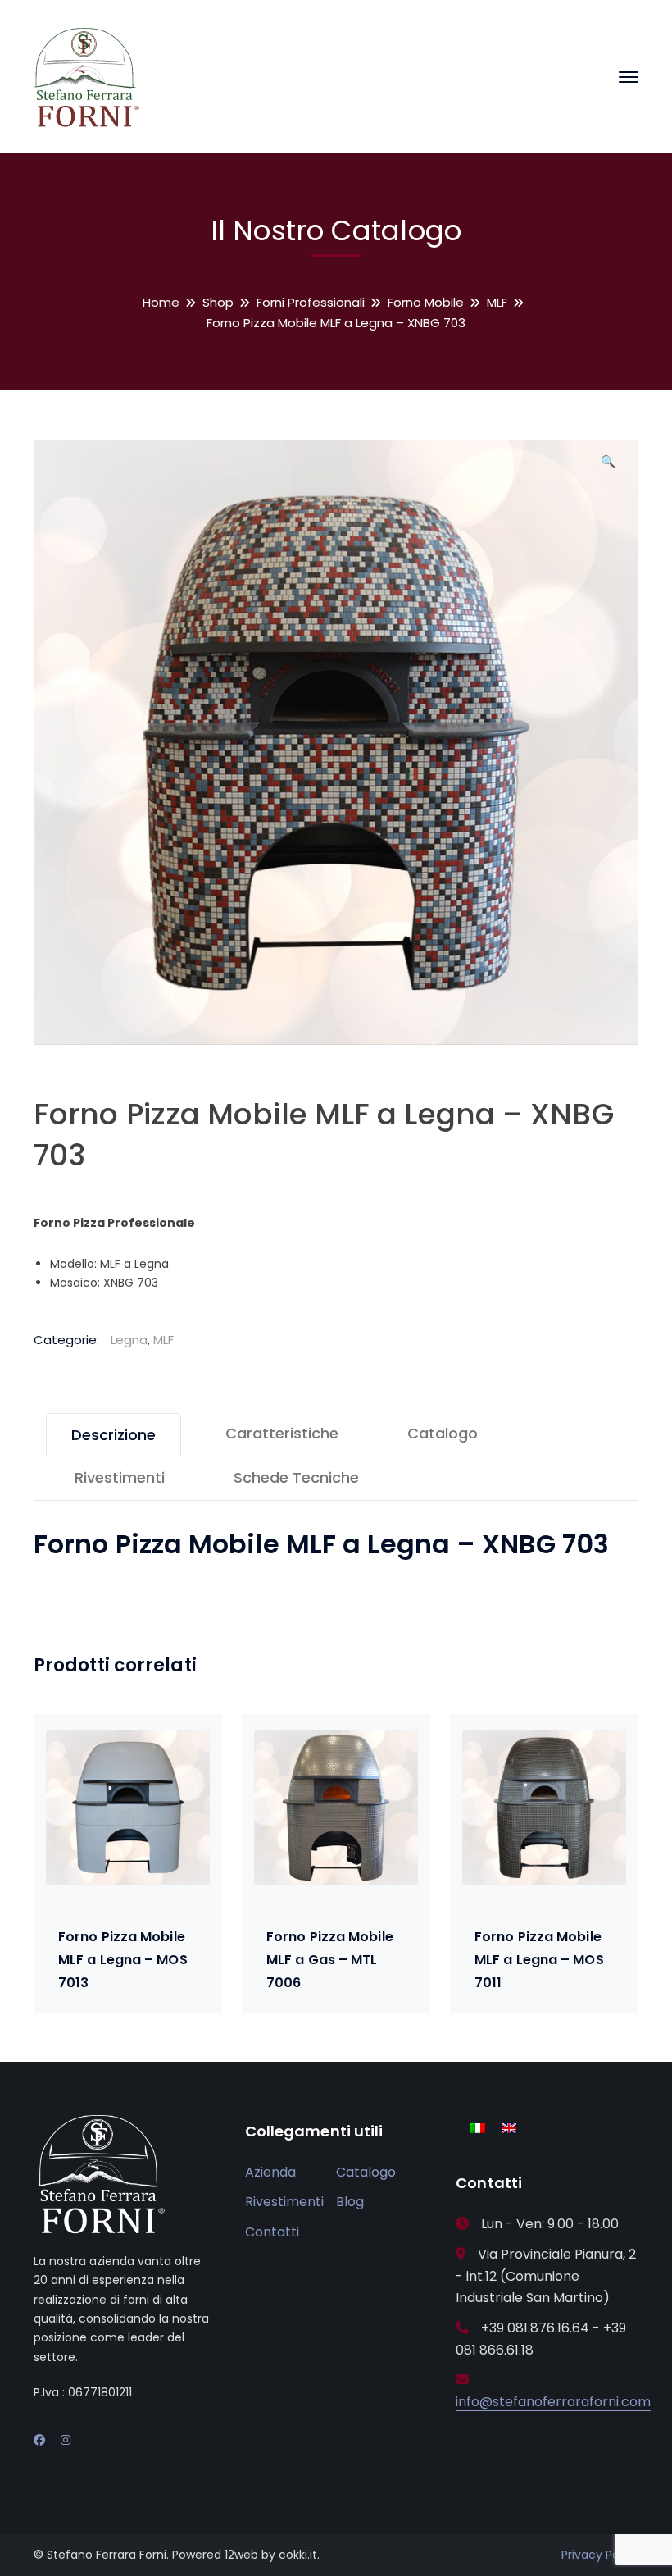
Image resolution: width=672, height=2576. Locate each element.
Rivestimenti (284, 2202)
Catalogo (366, 2172)
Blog (350, 2202)
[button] (608, 467)
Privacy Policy (600, 2555)
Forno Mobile (426, 302)
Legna (129, 1340)
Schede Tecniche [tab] (296, 1477)
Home (161, 302)
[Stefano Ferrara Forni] (87, 76)
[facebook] (39, 2440)
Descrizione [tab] (114, 1435)
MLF (497, 302)
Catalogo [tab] (443, 1433)
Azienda (270, 2172)
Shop (218, 302)
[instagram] (66, 2440)
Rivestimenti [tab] (120, 1477)
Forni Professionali (311, 302)
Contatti (272, 2232)
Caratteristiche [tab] (282, 1433)
